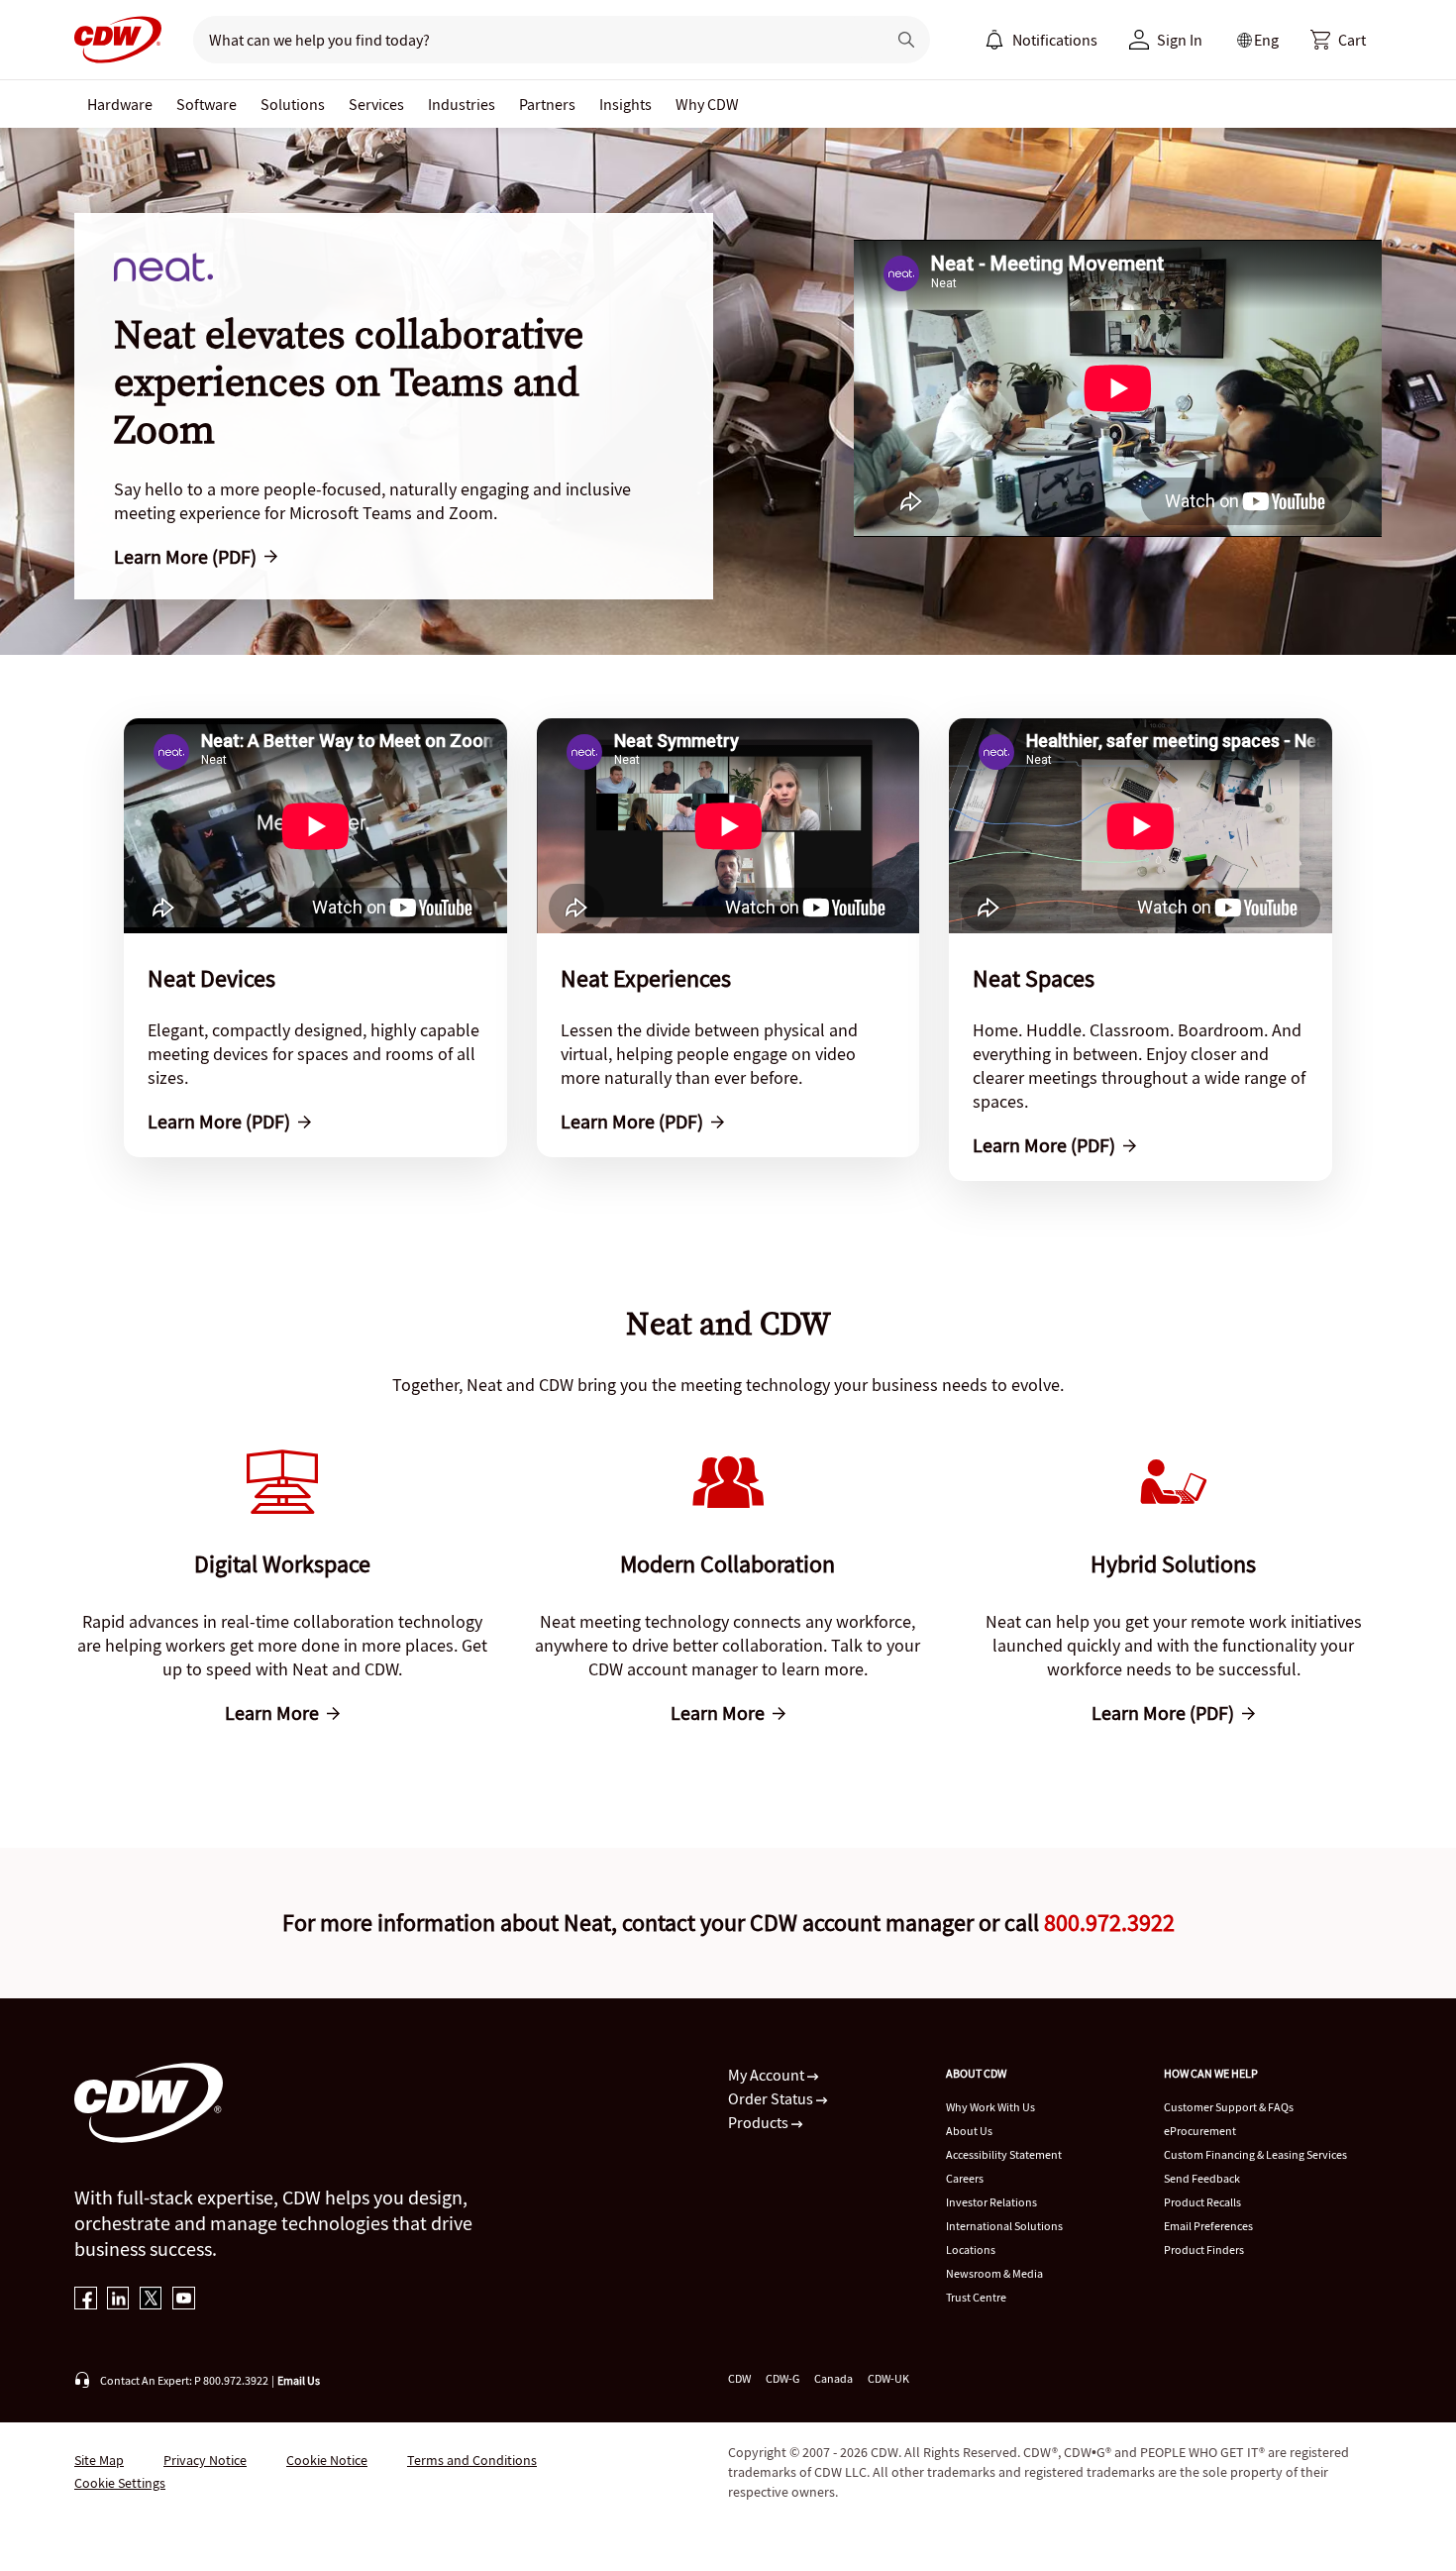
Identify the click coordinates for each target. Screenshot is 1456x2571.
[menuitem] (994, 40)
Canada (833, 2378)
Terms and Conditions (472, 2460)
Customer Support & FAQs (1229, 2107)
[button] (1338, 40)
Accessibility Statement (1004, 2154)
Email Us (299, 2380)
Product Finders (1204, 2250)
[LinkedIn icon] (118, 2300)
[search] (531, 40)
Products (760, 2122)
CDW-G (782, 2378)
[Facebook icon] (86, 2300)
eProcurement (1200, 2131)
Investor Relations (991, 2202)
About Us (969, 2131)
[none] (120, 104)
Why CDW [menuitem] (707, 104)
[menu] (1041, 40)
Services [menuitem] (376, 104)
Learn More (272, 1713)
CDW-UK (888, 2378)
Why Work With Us (990, 2107)
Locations (971, 2250)
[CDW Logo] (118, 40)
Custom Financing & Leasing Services (1255, 2154)
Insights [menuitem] (625, 104)
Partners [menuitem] (547, 104)
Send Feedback (1202, 2178)
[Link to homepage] (118, 40)
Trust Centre (976, 2297)
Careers (965, 2178)
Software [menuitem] (207, 104)
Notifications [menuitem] (1055, 40)
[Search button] (906, 40)
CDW (739, 2378)
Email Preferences (1208, 2226)
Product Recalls (1202, 2202)
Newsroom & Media (994, 2273)
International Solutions (1004, 2226)
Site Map (99, 2460)
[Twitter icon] (151, 2300)
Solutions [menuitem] (293, 104)
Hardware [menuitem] (120, 104)
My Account (768, 2075)
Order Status (772, 2098)
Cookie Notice (327, 2460)
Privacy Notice (205, 2460)
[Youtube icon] (184, 2300)
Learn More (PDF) (185, 557)
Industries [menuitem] (462, 104)
